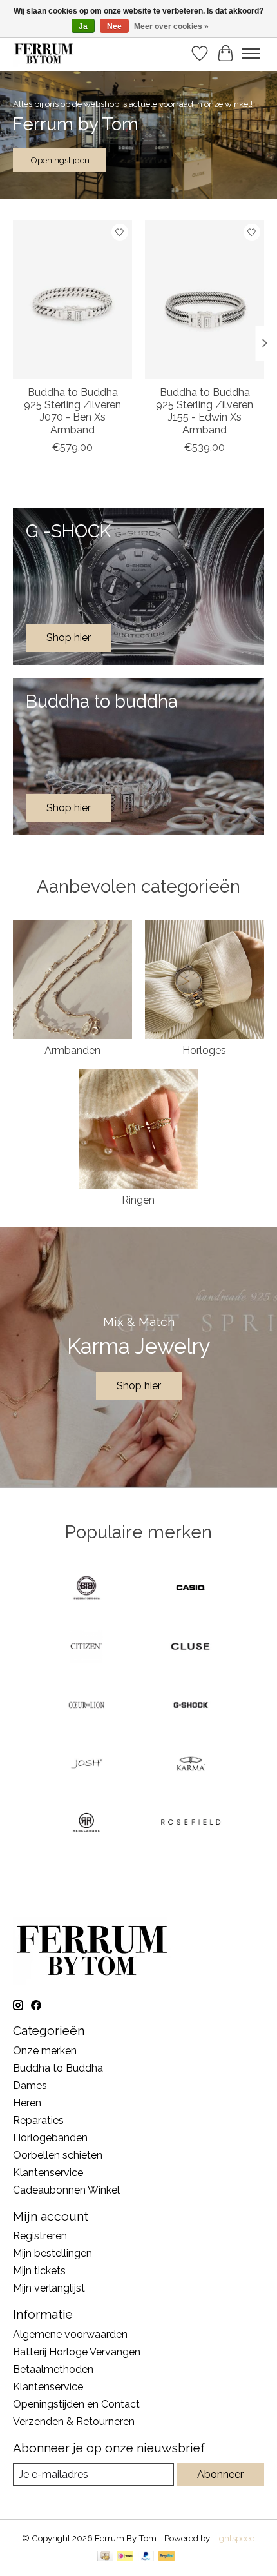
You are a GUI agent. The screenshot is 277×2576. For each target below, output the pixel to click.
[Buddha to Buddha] (86, 1589)
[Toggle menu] (251, 54)
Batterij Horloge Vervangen (77, 2352)
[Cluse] (191, 1648)
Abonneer (220, 2474)
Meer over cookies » (171, 26)
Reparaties (38, 2120)
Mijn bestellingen (53, 2253)
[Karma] (191, 1765)
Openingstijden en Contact (76, 2404)
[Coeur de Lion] (86, 1706)
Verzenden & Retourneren (74, 2422)
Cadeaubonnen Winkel (66, 2190)
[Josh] (86, 1765)
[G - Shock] (191, 1706)
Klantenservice (48, 2173)
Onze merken (45, 2051)
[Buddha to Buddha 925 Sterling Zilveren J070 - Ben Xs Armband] (72, 299)
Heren (27, 2103)
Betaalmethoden (53, 2369)
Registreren (40, 2236)
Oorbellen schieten (58, 2155)
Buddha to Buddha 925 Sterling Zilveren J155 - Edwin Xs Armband (205, 411)
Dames (30, 2086)
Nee (114, 26)
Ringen (138, 1200)
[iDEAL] (125, 2557)
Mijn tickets (39, 2271)
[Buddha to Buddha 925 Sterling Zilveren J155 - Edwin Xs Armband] (205, 299)
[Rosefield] (191, 1824)
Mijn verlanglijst (49, 2288)
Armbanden (72, 1050)
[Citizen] (86, 1648)
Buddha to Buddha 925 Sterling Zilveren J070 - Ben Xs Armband (72, 411)
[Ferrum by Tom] (44, 53)
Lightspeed (234, 2538)
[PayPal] (146, 2557)
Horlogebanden (50, 2138)
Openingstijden (60, 160)
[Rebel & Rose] (86, 1824)
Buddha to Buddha (58, 2068)
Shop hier (139, 1386)
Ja (83, 26)
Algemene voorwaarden (70, 2334)
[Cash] (105, 2557)
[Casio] (191, 1589)
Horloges (204, 1050)
